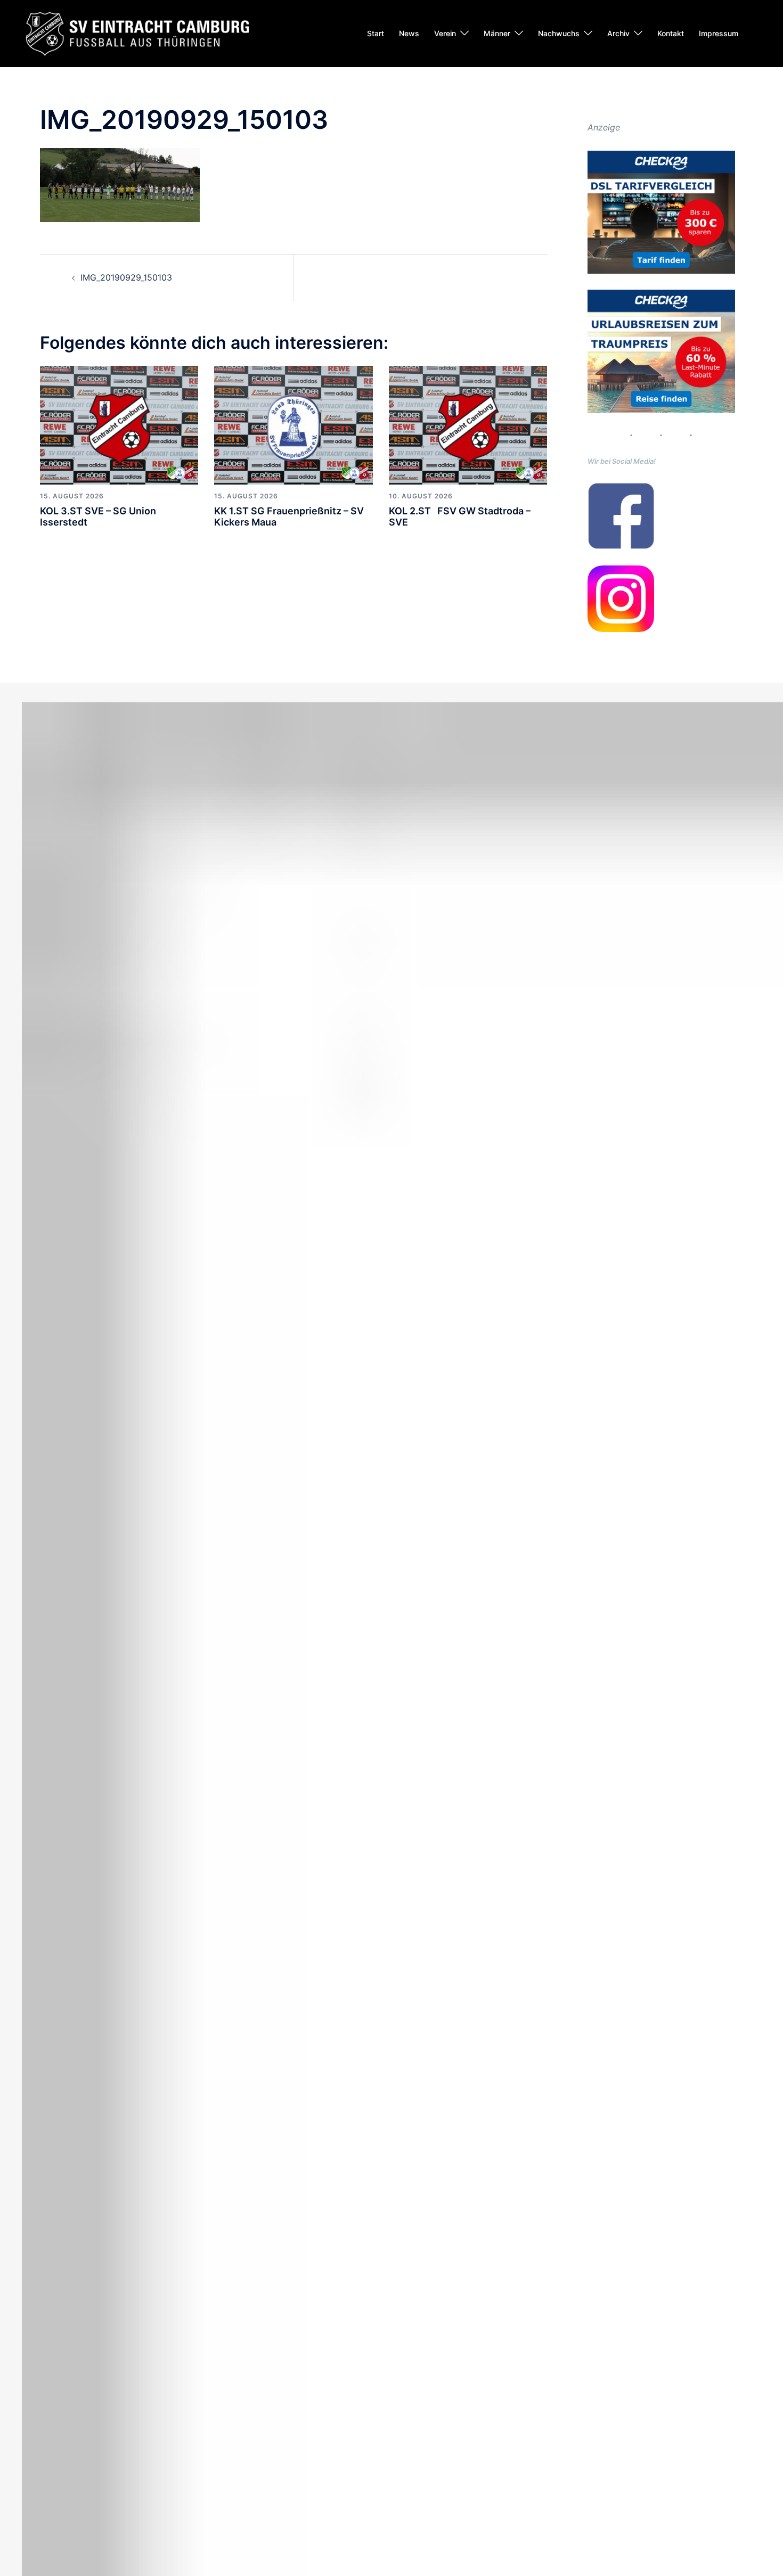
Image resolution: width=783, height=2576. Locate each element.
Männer (497, 33)
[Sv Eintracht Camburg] (137, 32)
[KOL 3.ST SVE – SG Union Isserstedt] (119, 424)
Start (376, 33)
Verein (445, 33)
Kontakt (671, 33)
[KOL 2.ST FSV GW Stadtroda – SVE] (468, 424)
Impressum (719, 33)
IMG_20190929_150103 (126, 277)
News (409, 33)
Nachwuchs (559, 33)
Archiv (618, 33)
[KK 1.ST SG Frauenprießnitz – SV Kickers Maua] (293, 424)
